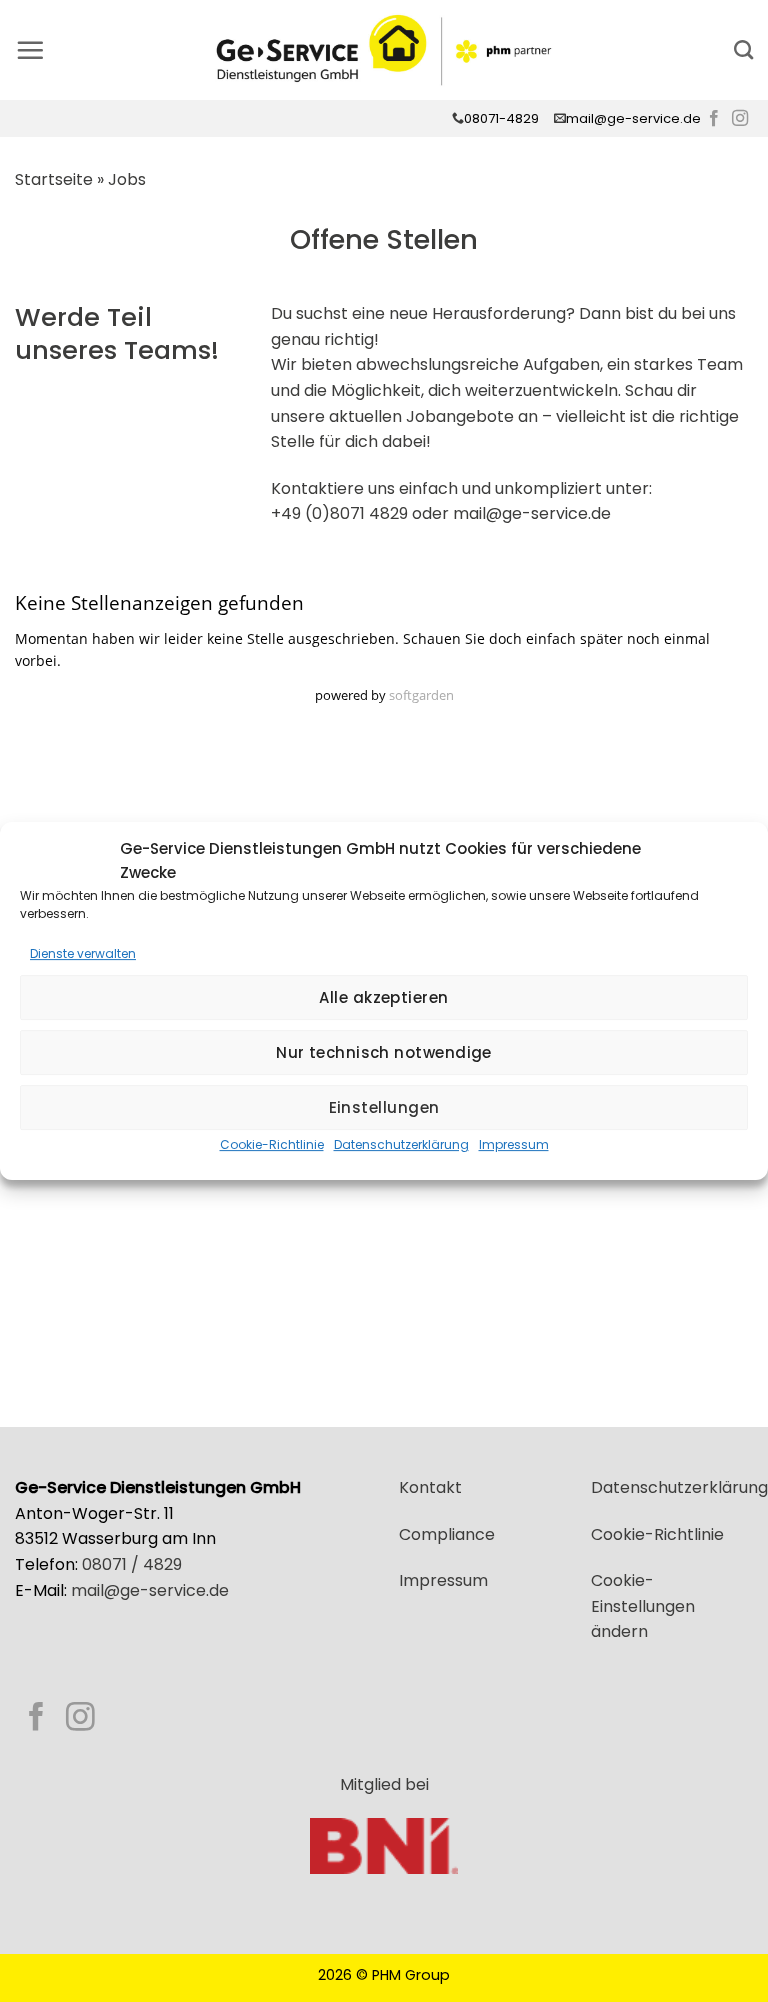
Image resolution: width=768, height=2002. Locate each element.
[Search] (743, 49)
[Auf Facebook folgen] (714, 119)
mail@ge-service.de (633, 118)
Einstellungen (384, 1107)
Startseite (54, 179)
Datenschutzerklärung (401, 1144)
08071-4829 (501, 118)
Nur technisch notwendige (384, 1052)
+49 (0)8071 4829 (339, 513)
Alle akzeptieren (383, 997)
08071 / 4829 (132, 1564)
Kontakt (430, 1487)
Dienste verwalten (83, 953)
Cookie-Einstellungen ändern (643, 1606)
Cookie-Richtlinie (272, 1144)
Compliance (447, 1534)
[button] (30, 50)
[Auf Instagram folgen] (740, 119)
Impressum (514, 1144)
